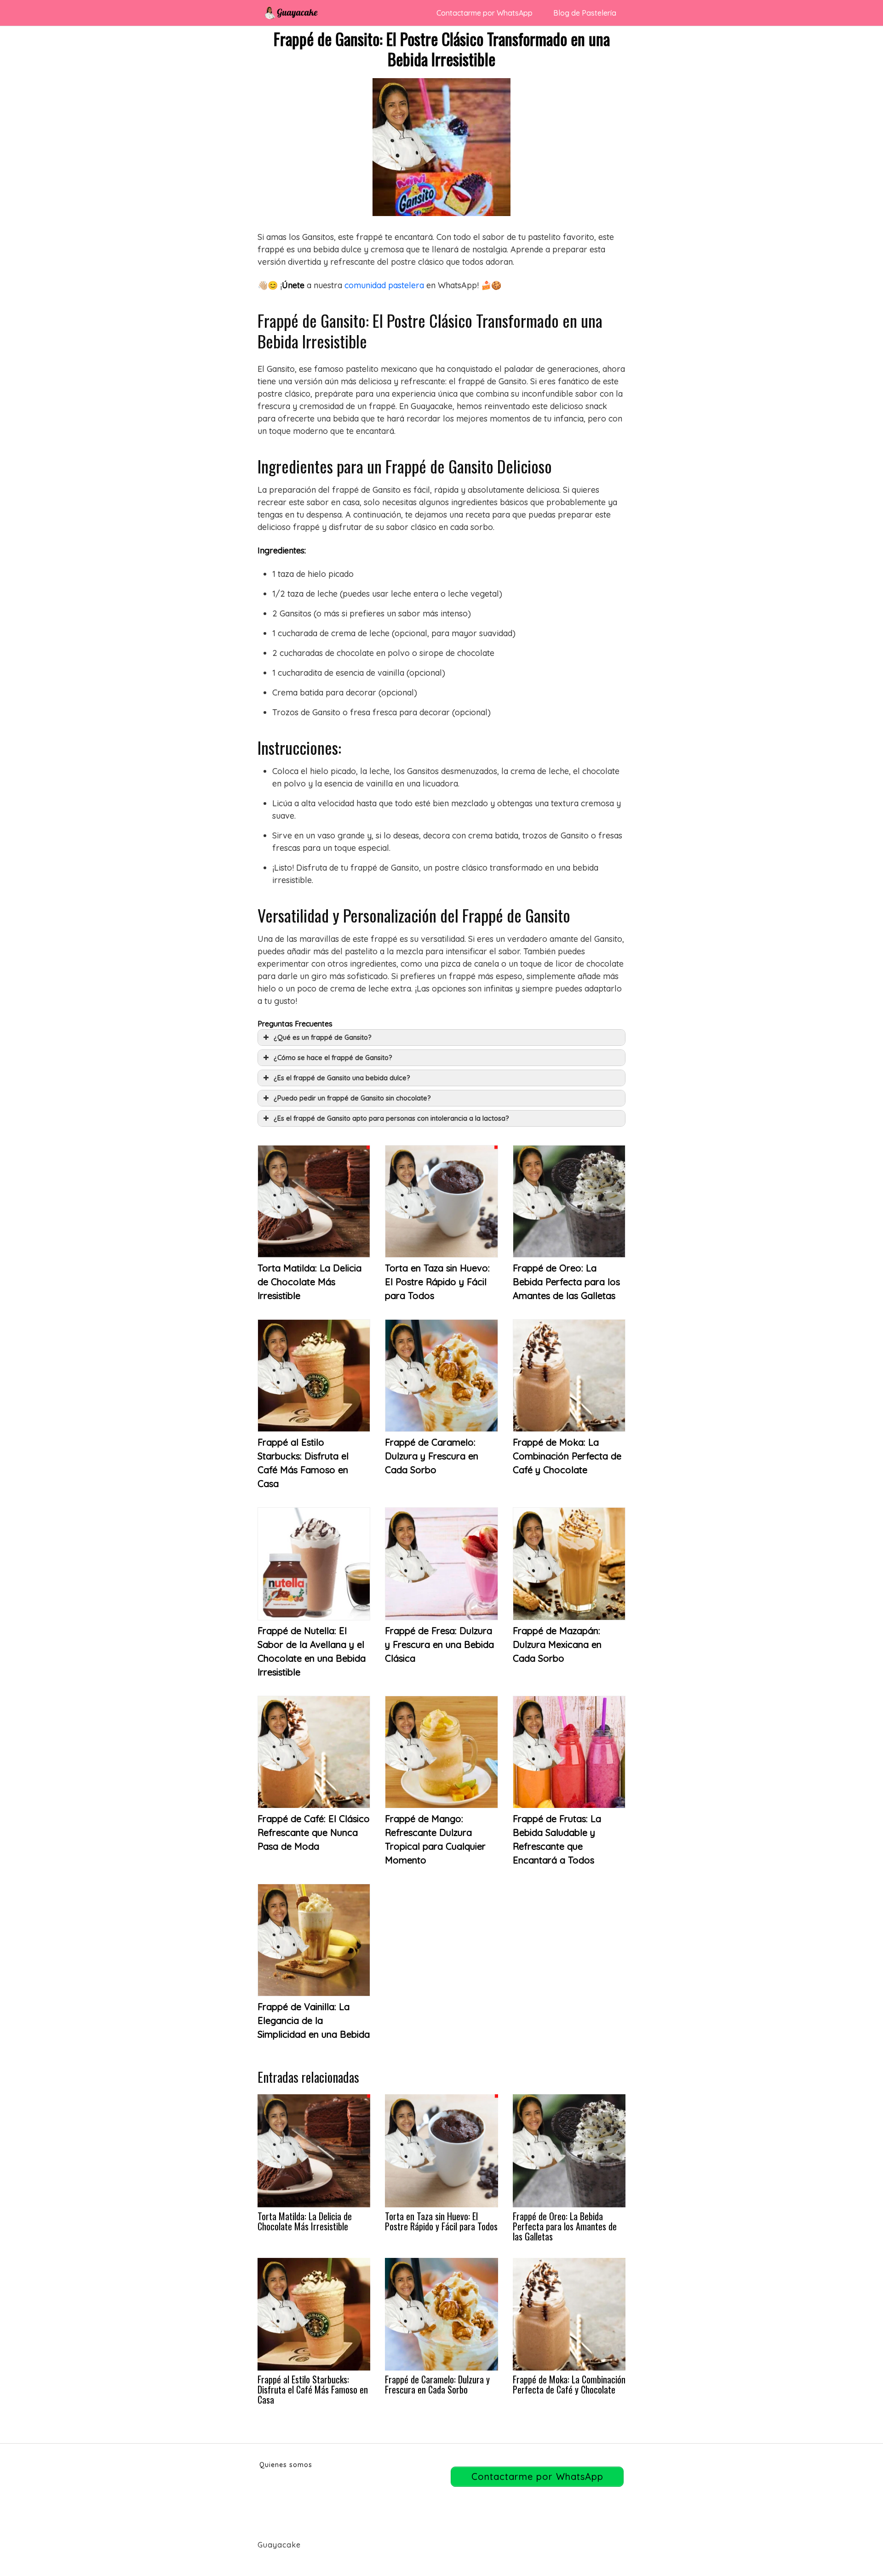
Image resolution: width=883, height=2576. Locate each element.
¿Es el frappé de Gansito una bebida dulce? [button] (342, 1078)
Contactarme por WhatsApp (485, 13)
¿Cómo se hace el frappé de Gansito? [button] (333, 1058)
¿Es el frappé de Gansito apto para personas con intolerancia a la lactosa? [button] (391, 1118)
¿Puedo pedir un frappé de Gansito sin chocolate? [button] (352, 1098)
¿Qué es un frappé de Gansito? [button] (323, 1037)
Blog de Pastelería (585, 13)
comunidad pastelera (384, 285)
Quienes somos (286, 2465)
